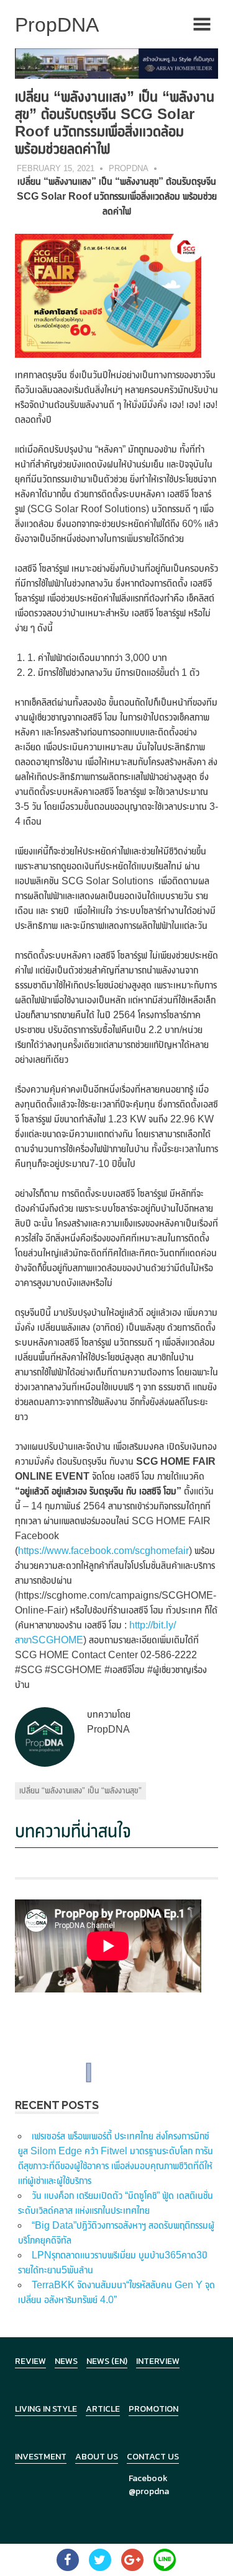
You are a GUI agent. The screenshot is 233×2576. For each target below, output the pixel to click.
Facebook (148, 2478)
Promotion (153, 2409)
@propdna (149, 2491)
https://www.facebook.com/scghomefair (103, 1551)
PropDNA (129, 168)
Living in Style (46, 2409)
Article (103, 2409)
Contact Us (153, 2457)
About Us (97, 2457)
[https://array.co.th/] (116, 63)
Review (30, 2361)
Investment (41, 2457)
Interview (158, 2361)
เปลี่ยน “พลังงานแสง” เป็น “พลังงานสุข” (80, 1790)
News (66, 2361)
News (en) (107, 2361)
